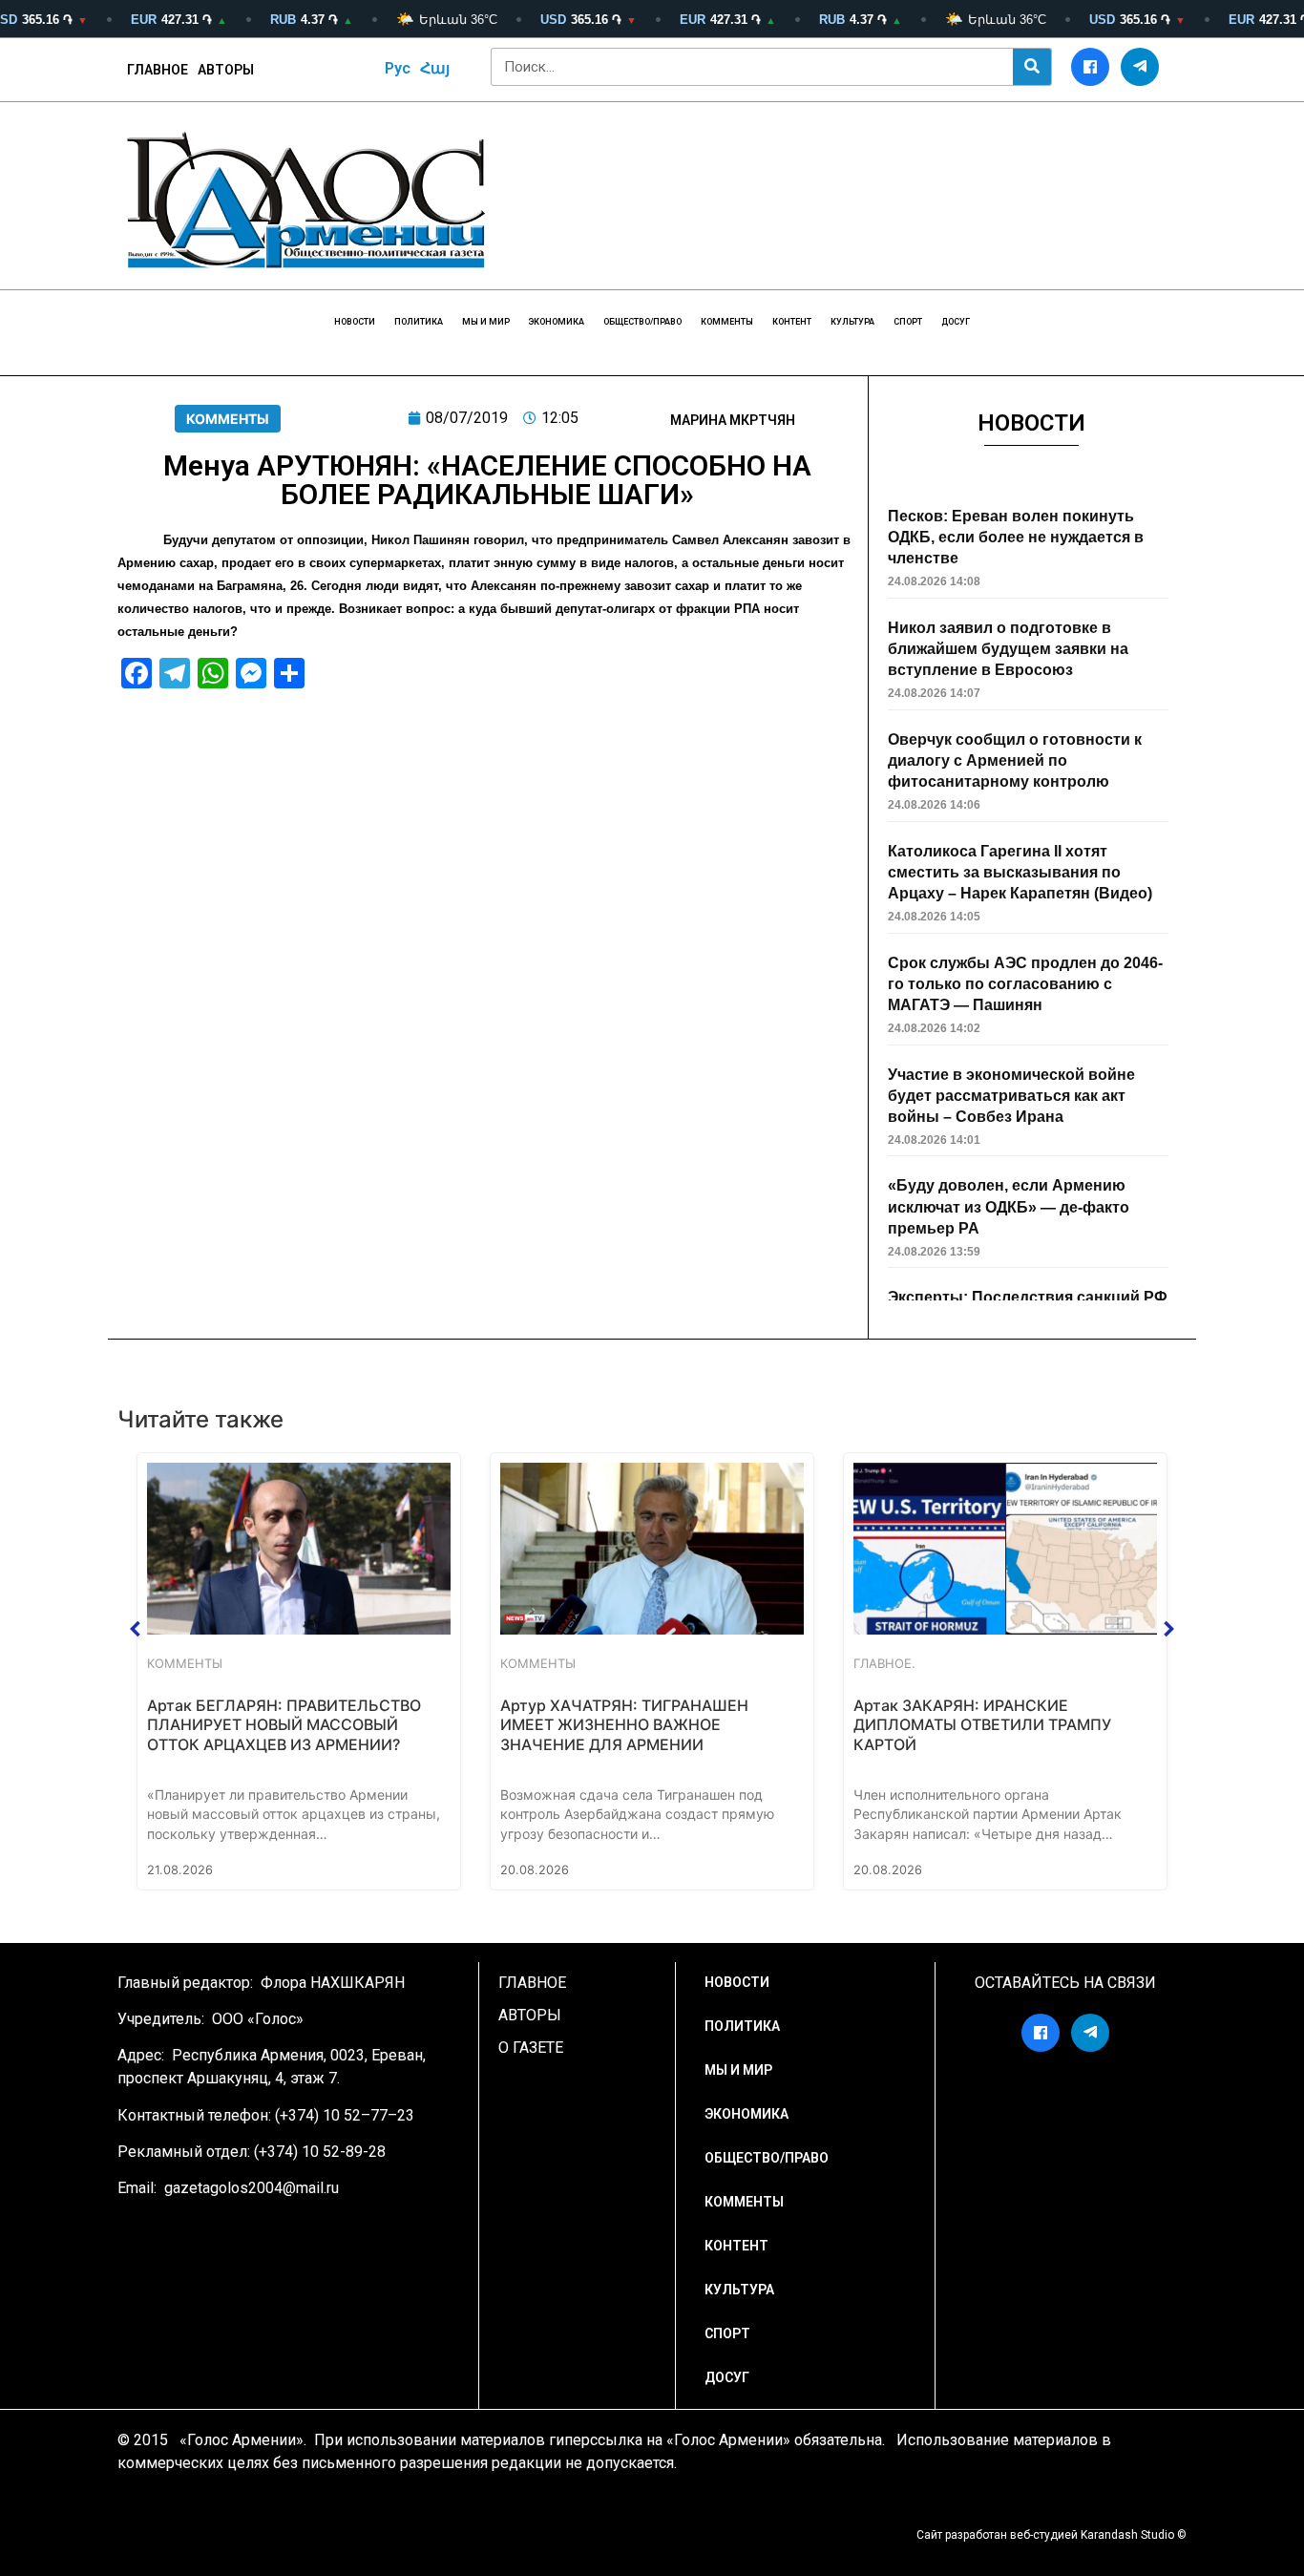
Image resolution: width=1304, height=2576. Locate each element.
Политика (419, 322)
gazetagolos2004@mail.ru (252, 2188)
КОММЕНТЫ (228, 419)
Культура (852, 322)
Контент (792, 322)
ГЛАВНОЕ (158, 70)
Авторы (226, 70)
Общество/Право (642, 322)
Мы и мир (486, 322)
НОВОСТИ (355, 322)
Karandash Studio (1127, 2535)
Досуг (956, 322)
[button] (136, 1629)
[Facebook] (1090, 67)
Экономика (557, 322)
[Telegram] (1140, 67)
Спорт (908, 322)
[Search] (1032, 67)
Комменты (727, 322)
